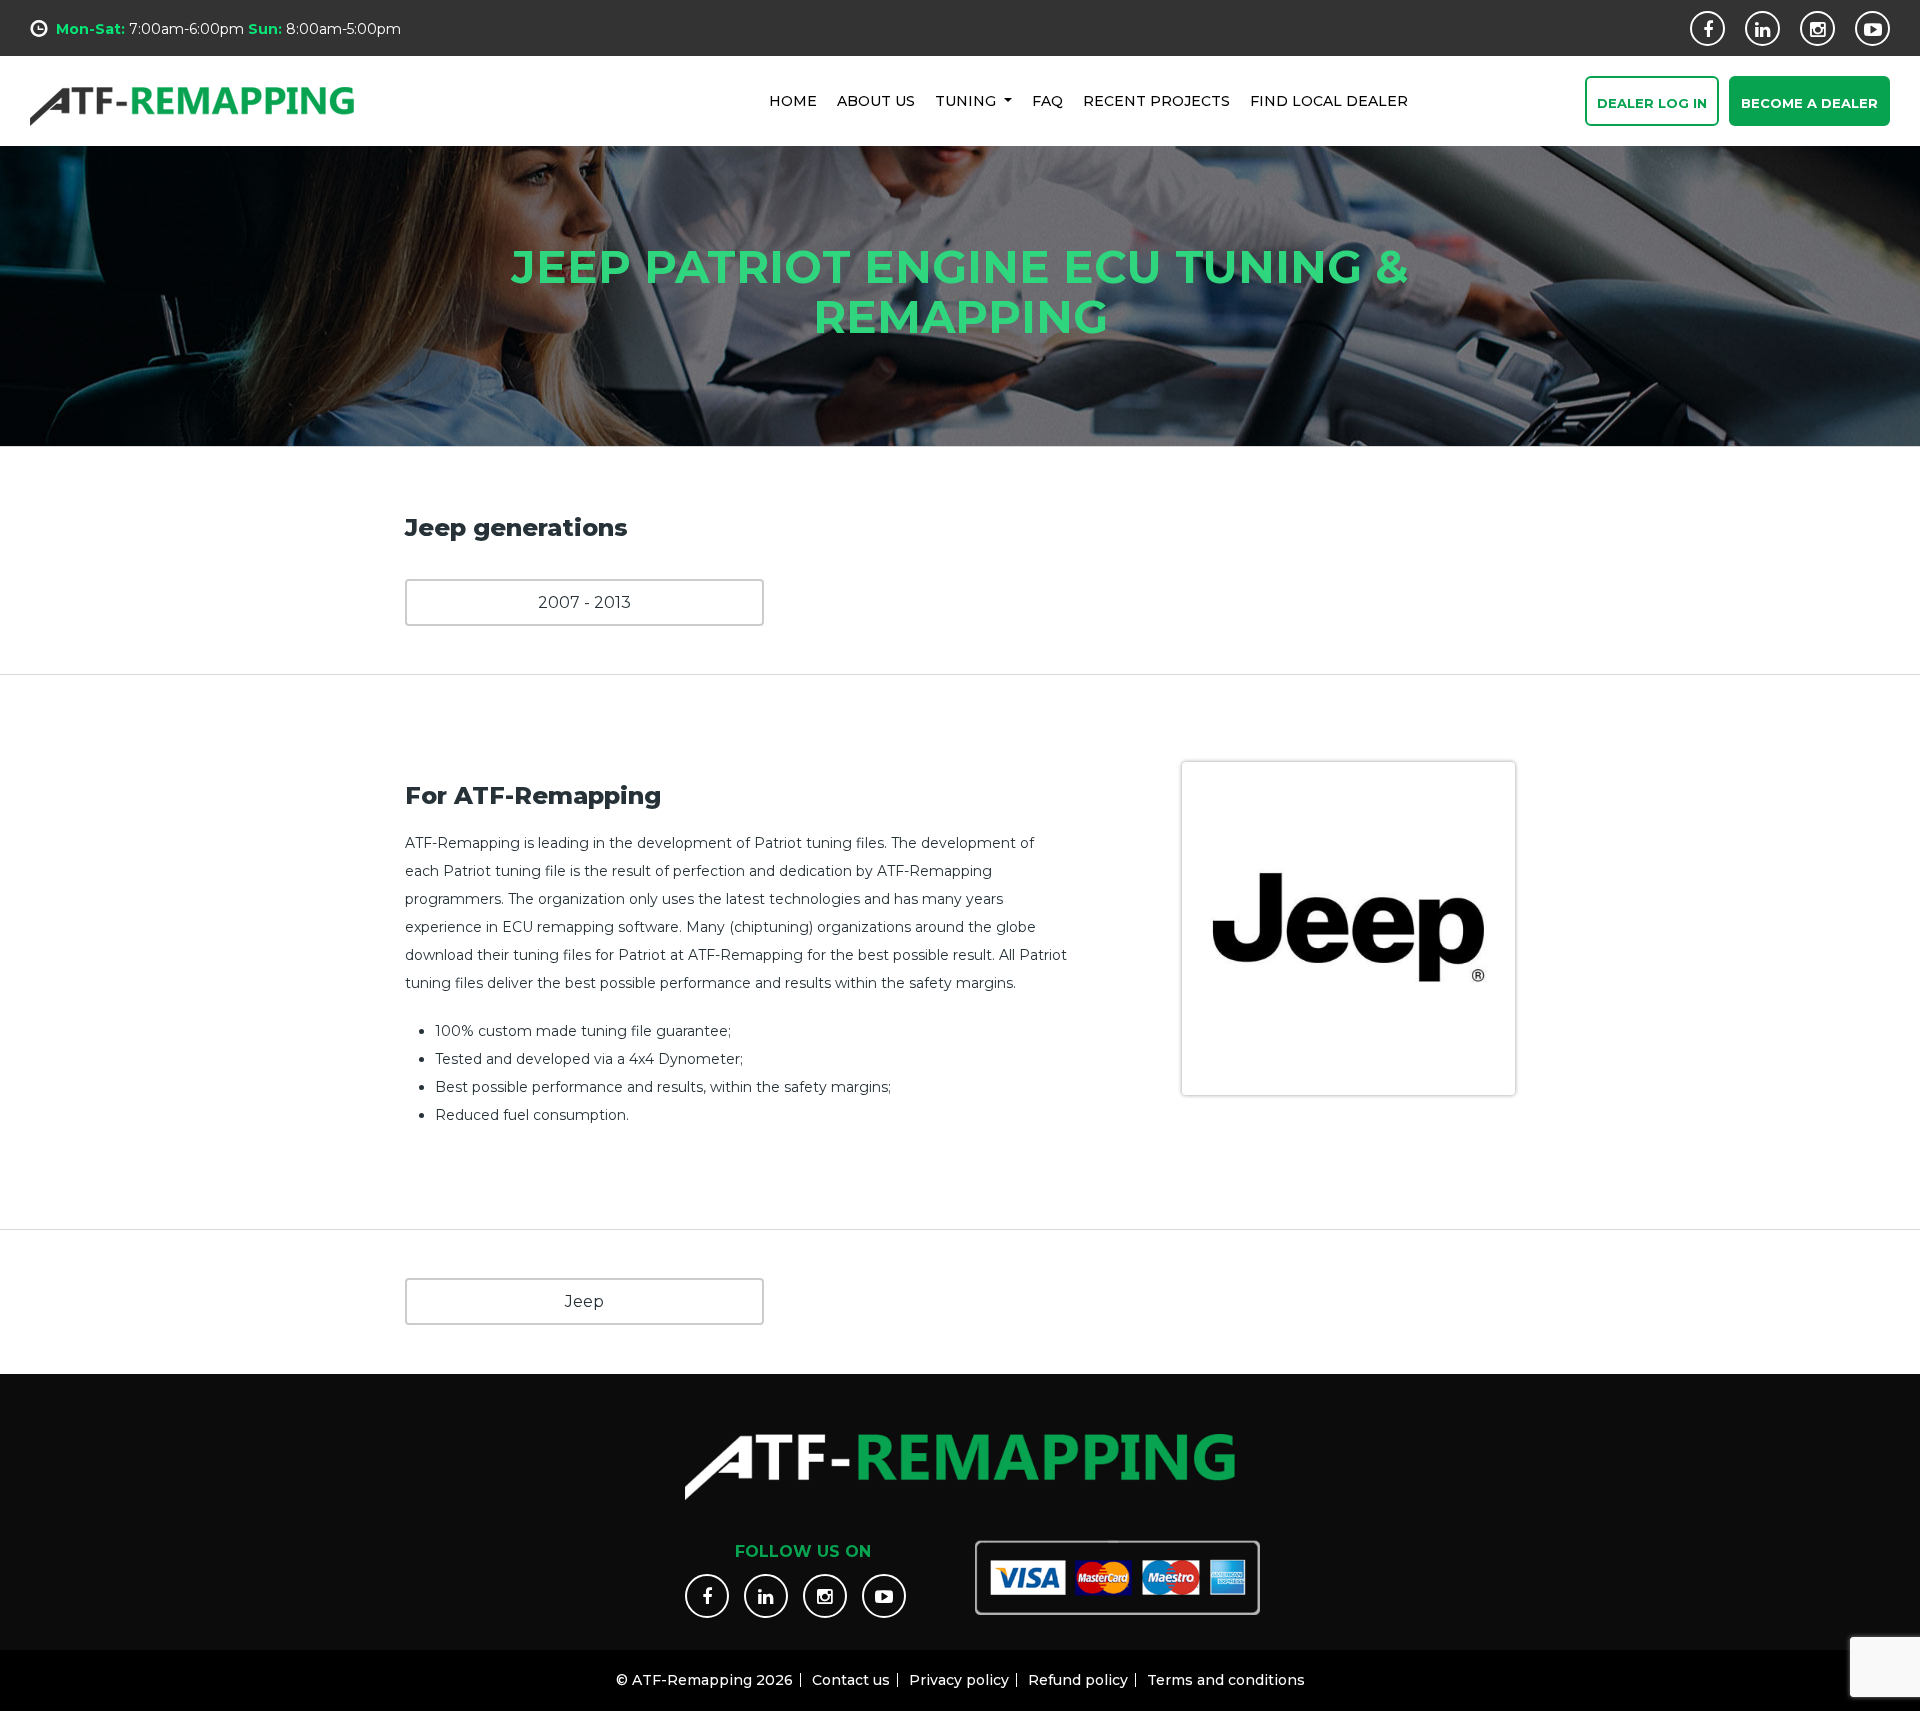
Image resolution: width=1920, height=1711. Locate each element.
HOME (793, 101)
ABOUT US (876, 101)
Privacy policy (959, 1680)
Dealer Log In (1652, 103)
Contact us (851, 1680)
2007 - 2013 (584, 602)
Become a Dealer (1809, 103)
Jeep (584, 1301)
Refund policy (1078, 1680)
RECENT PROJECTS (1156, 101)
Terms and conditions (1226, 1680)
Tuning (967, 101)
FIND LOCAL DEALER (1329, 101)
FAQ (1047, 101)
